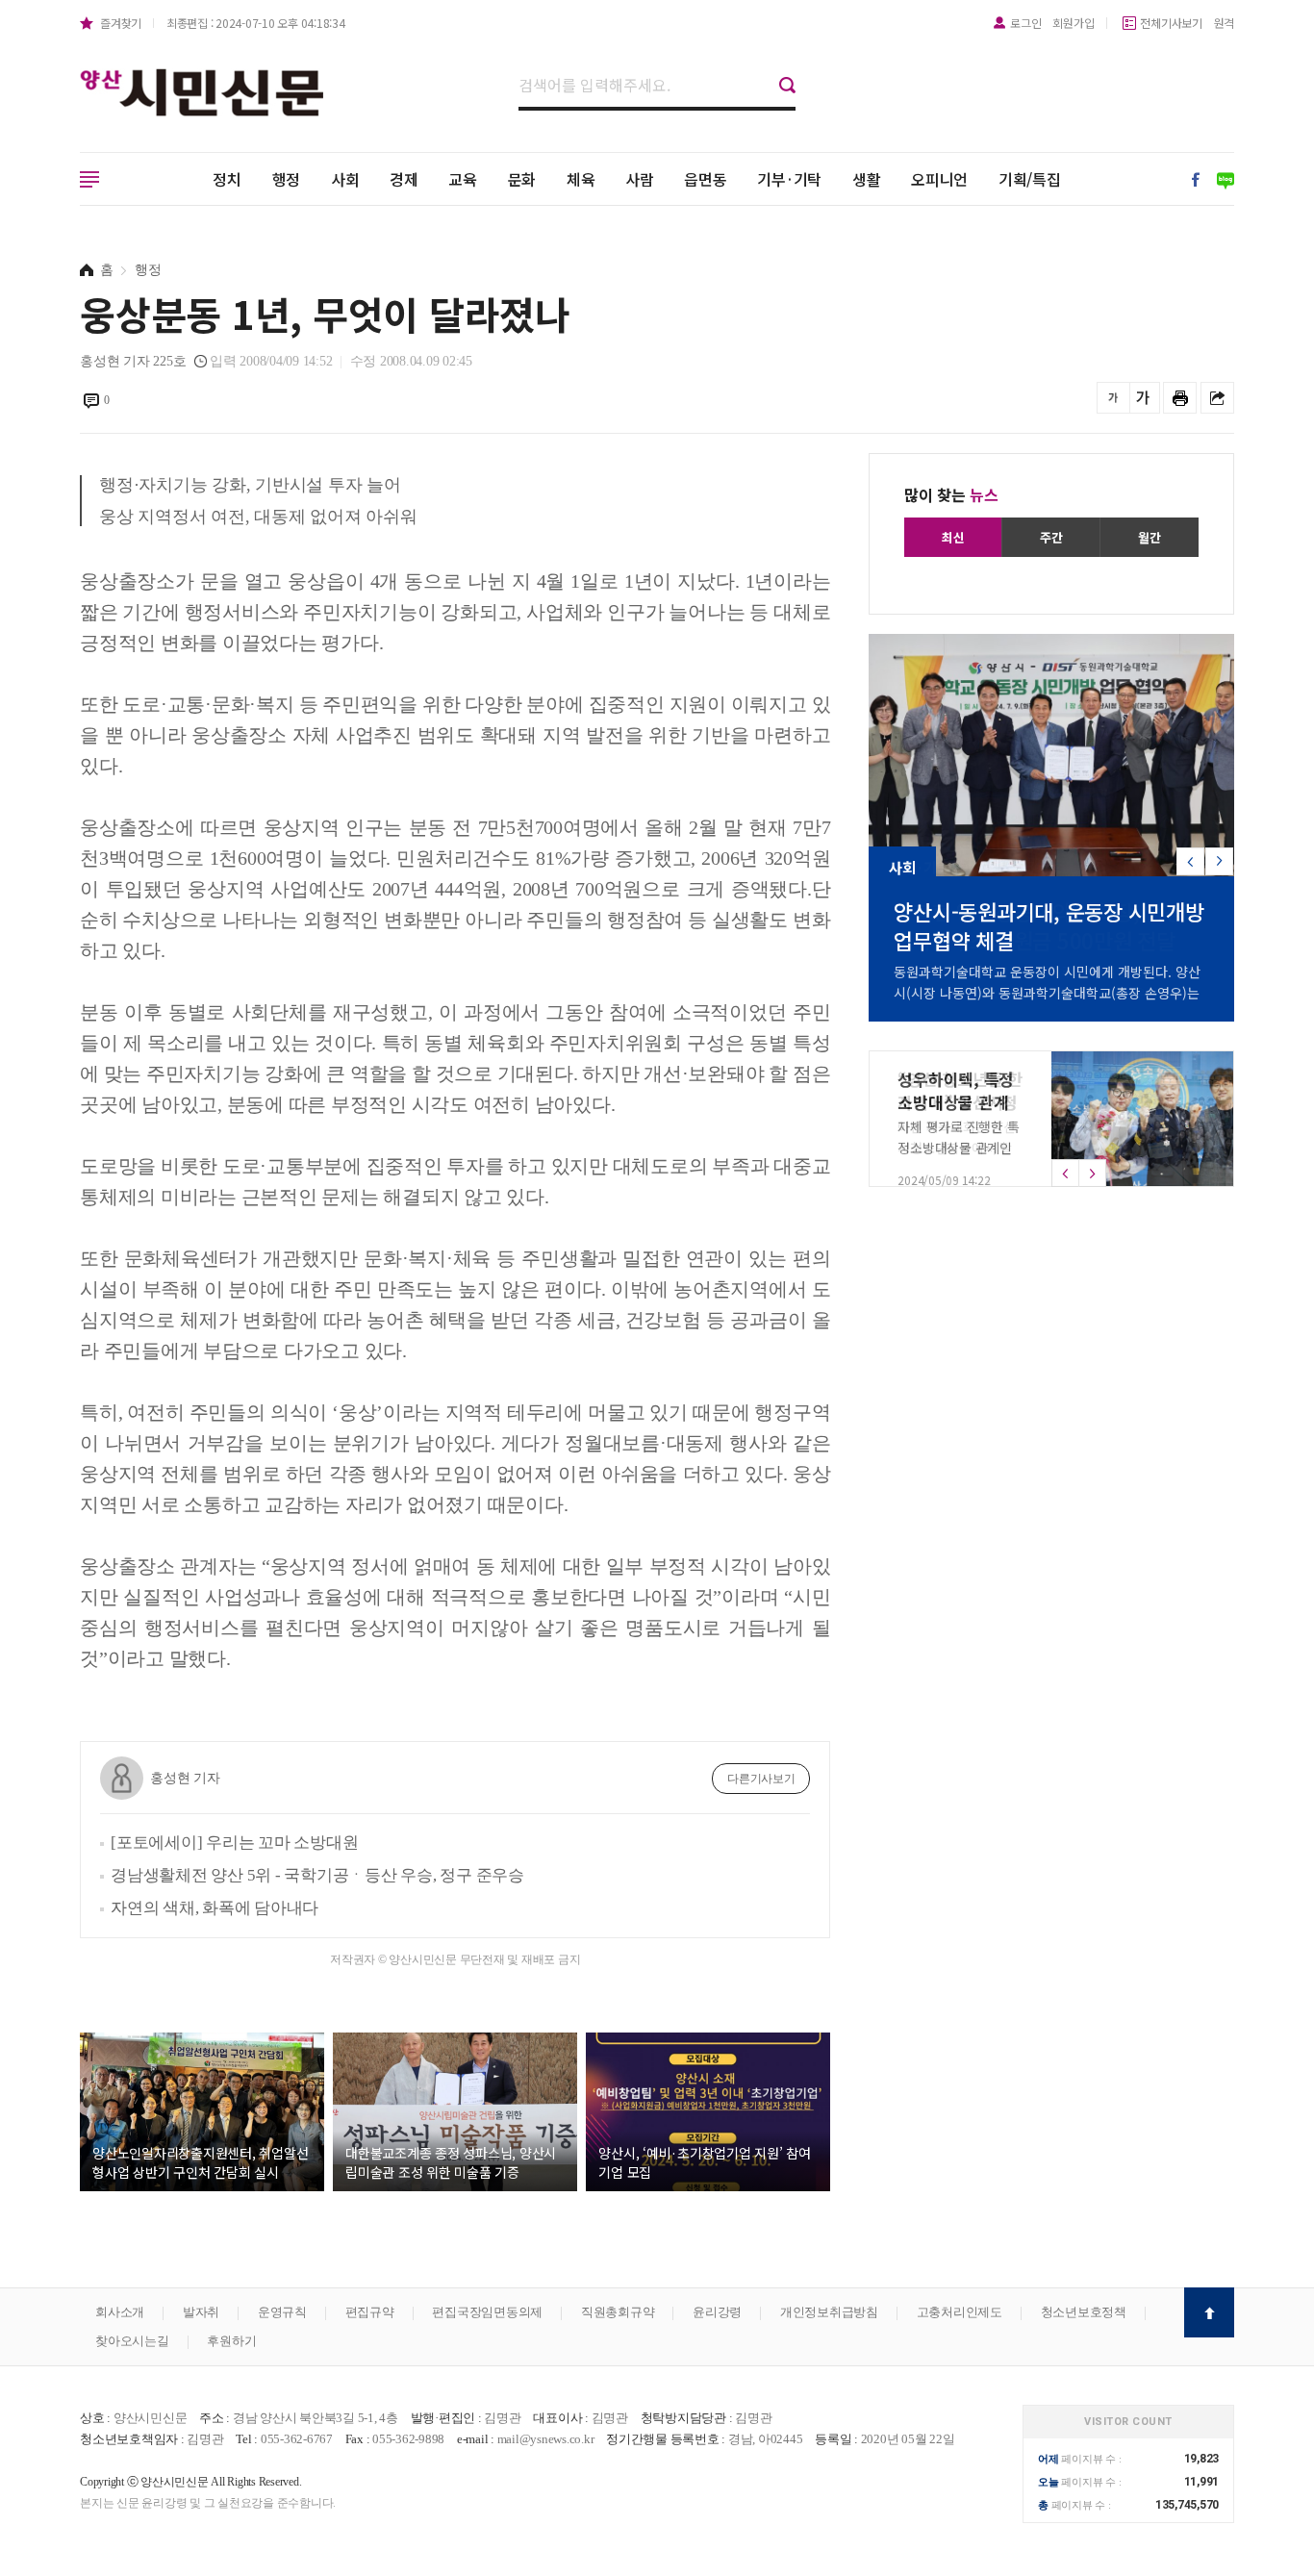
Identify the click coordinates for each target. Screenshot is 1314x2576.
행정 (287, 179)
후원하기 (231, 2341)
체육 (581, 179)
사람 (640, 179)
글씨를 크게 (1143, 398)
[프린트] (1180, 398)
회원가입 (1073, 23)
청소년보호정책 (1084, 2312)
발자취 (201, 2312)
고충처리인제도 (960, 2312)
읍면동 (705, 179)
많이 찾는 (951, 494)
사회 (345, 179)
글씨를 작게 (1113, 398)
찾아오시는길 (132, 2341)
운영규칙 (282, 2312)
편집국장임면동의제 (487, 2312)
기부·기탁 (789, 179)
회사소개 (120, 2312)
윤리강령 (717, 2312)
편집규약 (370, 2312)
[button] (1219, 861)
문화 (522, 179)
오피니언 (939, 179)
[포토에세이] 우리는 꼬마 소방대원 (234, 1843)
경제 (404, 179)
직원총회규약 (618, 2312)
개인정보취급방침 (829, 2312)
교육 (463, 179)
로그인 (1025, 23)
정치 (227, 179)
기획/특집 (1030, 179)
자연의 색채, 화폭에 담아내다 (215, 1908)
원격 (1225, 23)
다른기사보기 (761, 1779)
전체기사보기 (1171, 23)
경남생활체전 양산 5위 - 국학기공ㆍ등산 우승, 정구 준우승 (317, 1875)
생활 (867, 179)
